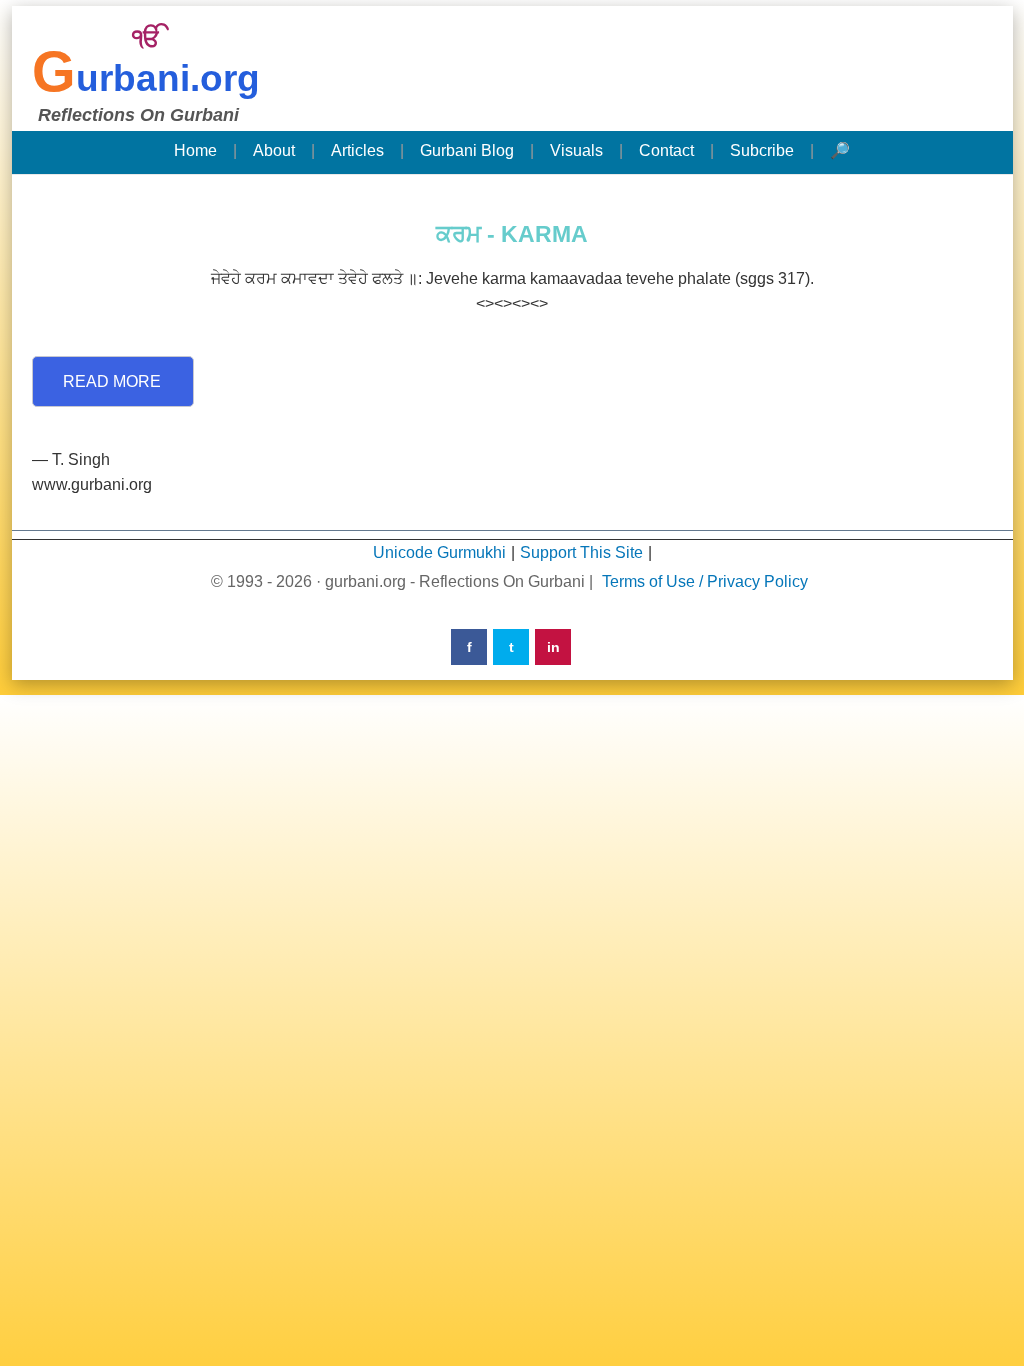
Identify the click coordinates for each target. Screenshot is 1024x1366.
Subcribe (762, 150)
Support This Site (581, 552)
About (274, 150)
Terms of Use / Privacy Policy (705, 581)
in (553, 647)
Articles (357, 150)
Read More (112, 381)
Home (195, 150)
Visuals (576, 150)
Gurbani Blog (467, 150)
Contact (666, 150)
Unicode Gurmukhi (439, 552)
